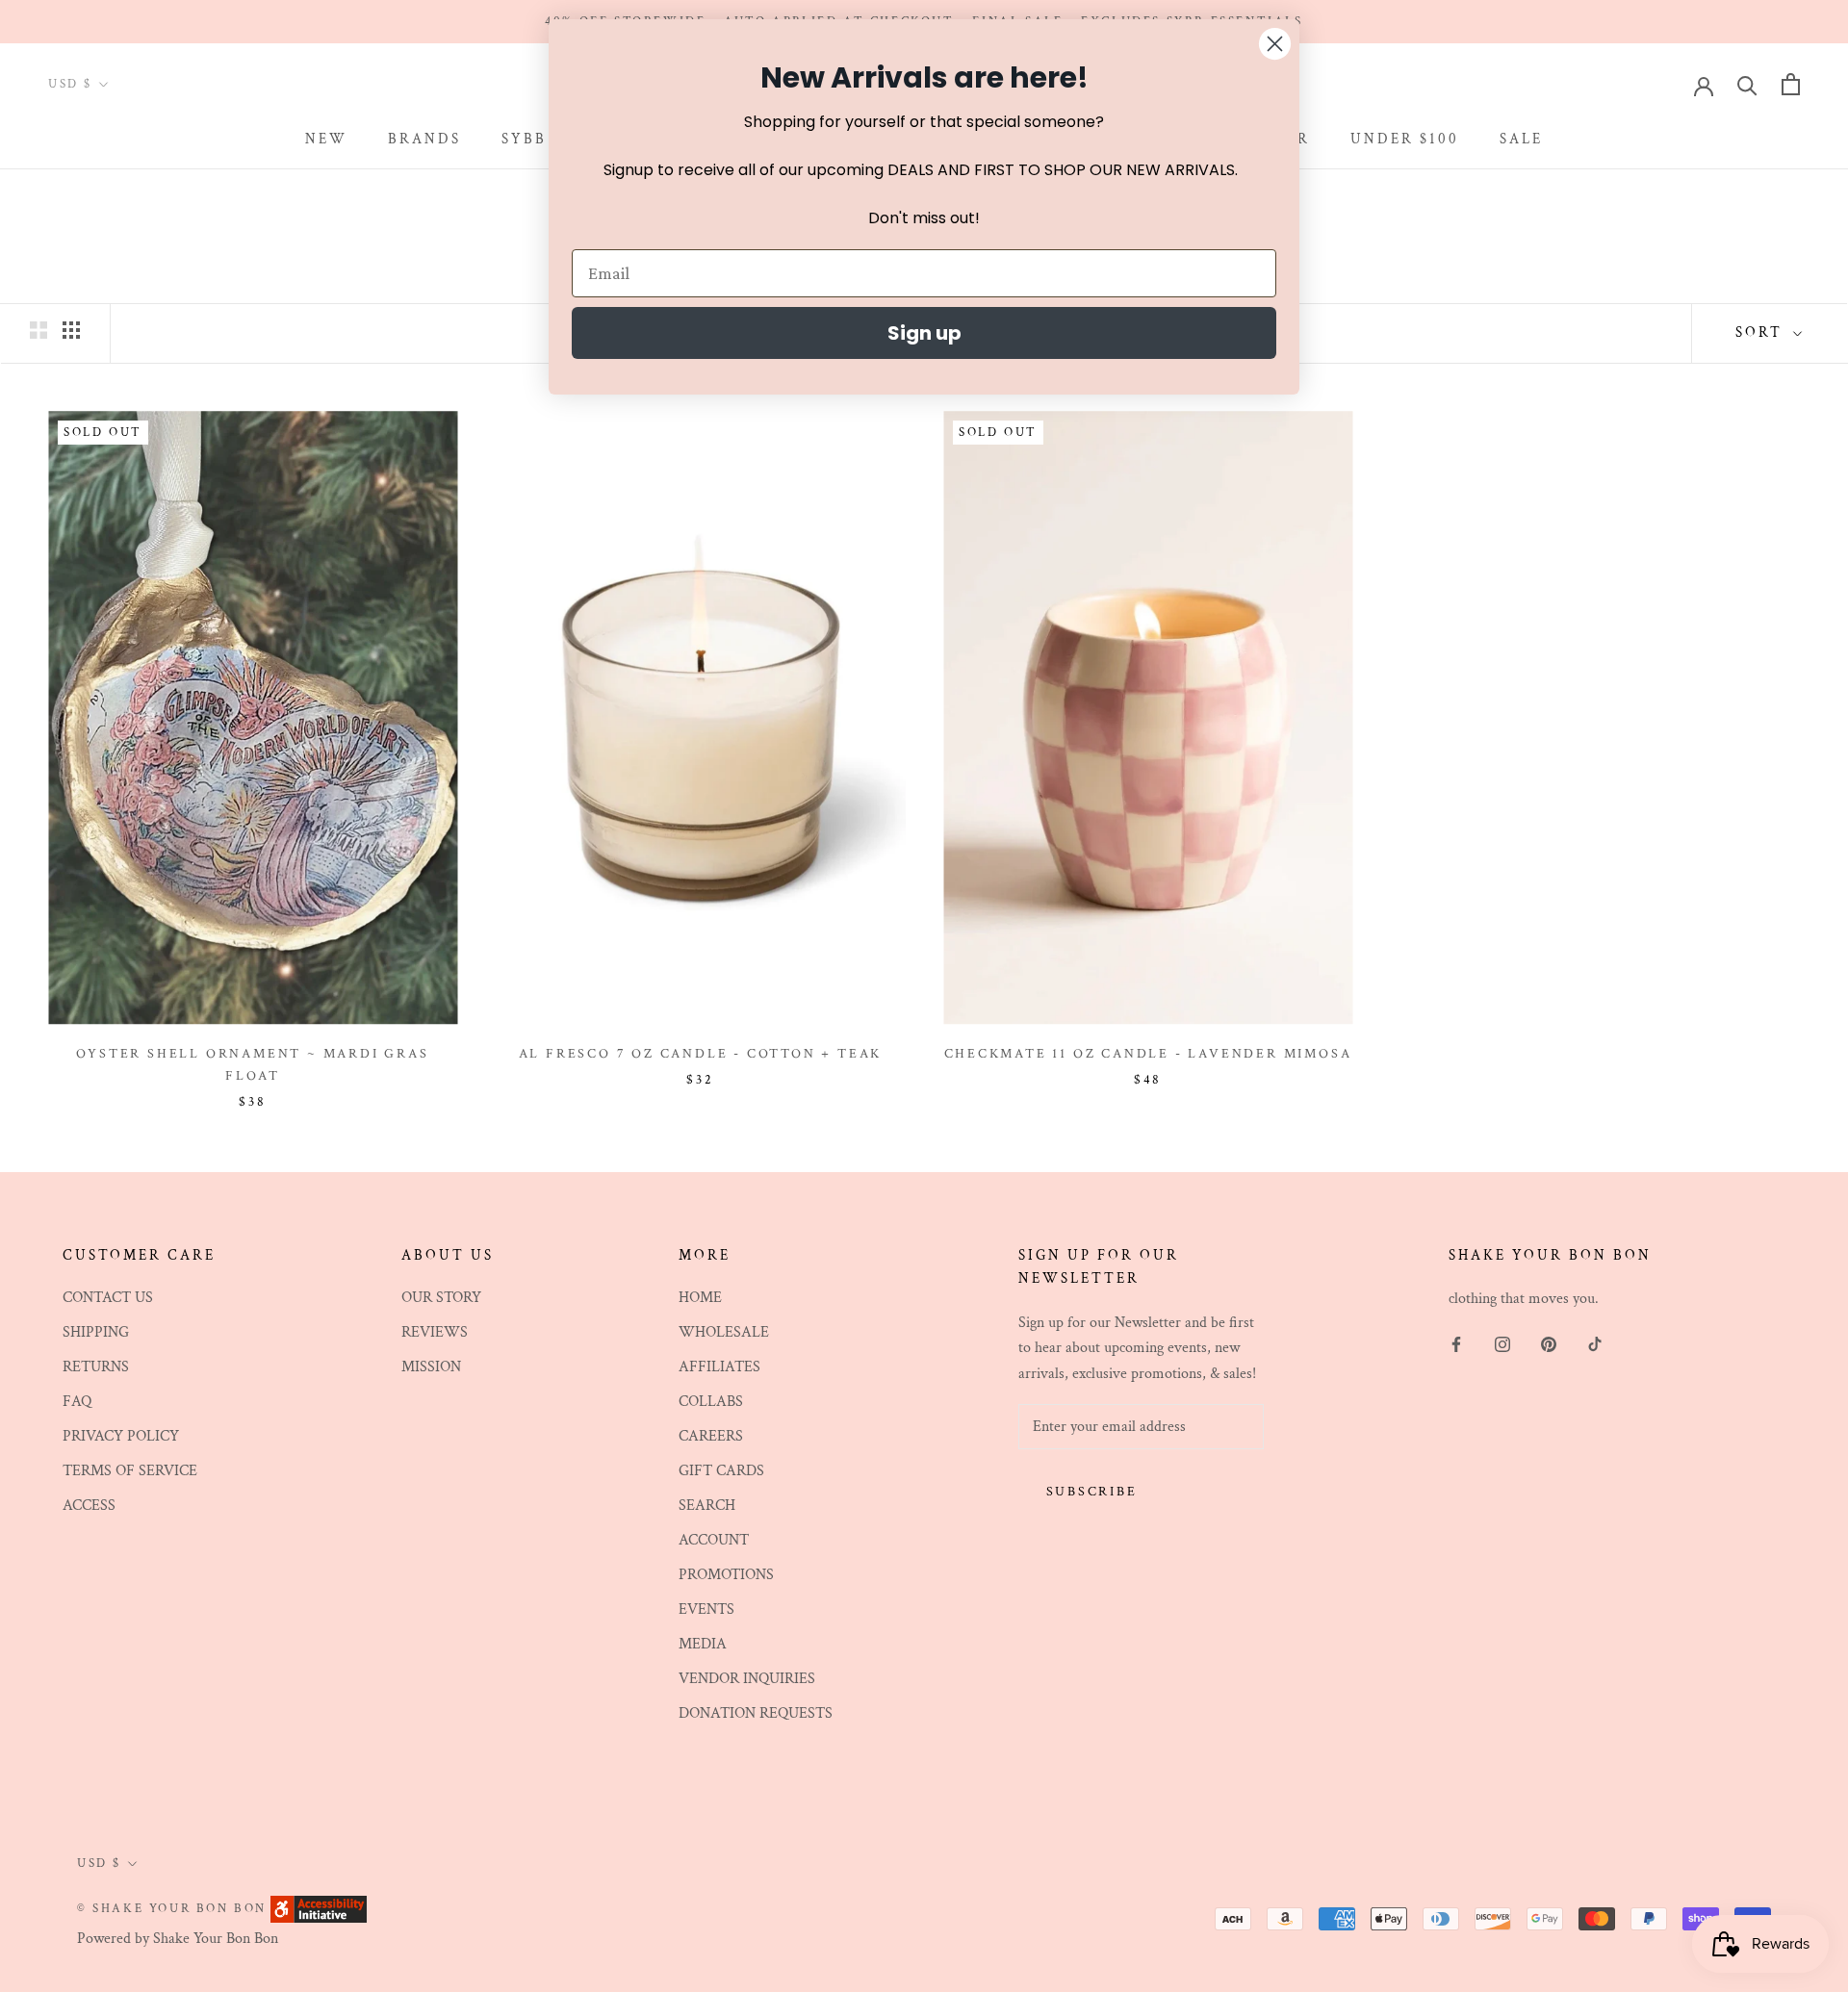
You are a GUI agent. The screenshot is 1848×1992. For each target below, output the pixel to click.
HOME (700, 1298)
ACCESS (89, 1506)
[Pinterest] (1549, 1344)
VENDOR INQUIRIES (747, 1679)
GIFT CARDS (721, 1471)
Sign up (924, 333)
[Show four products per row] (71, 330)
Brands (424, 139)
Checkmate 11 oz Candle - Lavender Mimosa (1148, 1054)
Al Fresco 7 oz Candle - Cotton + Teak (701, 1054)
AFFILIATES (719, 1367)
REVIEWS (435, 1332)
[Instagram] (1502, 1344)
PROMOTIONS (726, 1575)
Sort (1762, 332)
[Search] (1747, 84)
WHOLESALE (724, 1332)
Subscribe (1092, 1492)
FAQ (77, 1402)
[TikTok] (1595, 1344)
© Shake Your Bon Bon (172, 1909)
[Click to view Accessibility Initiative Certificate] (319, 1908)
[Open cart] (1791, 84)
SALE (1521, 139)
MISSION (431, 1367)
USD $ (70, 85)
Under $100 (1405, 139)
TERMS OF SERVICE (130, 1471)
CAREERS (711, 1436)
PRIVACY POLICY (121, 1436)
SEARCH (707, 1506)
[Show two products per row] (38, 330)
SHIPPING (96, 1332)
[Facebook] (1456, 1344)
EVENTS (706, 1609)
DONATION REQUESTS (756, 1713)
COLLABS (711, 1402)
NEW (326, 139)
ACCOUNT (714, 1540)
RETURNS (96, 1367)
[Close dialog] (1275, 44)
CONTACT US (108, 1298)
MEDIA (703, 1644)
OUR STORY (441, 1298)
